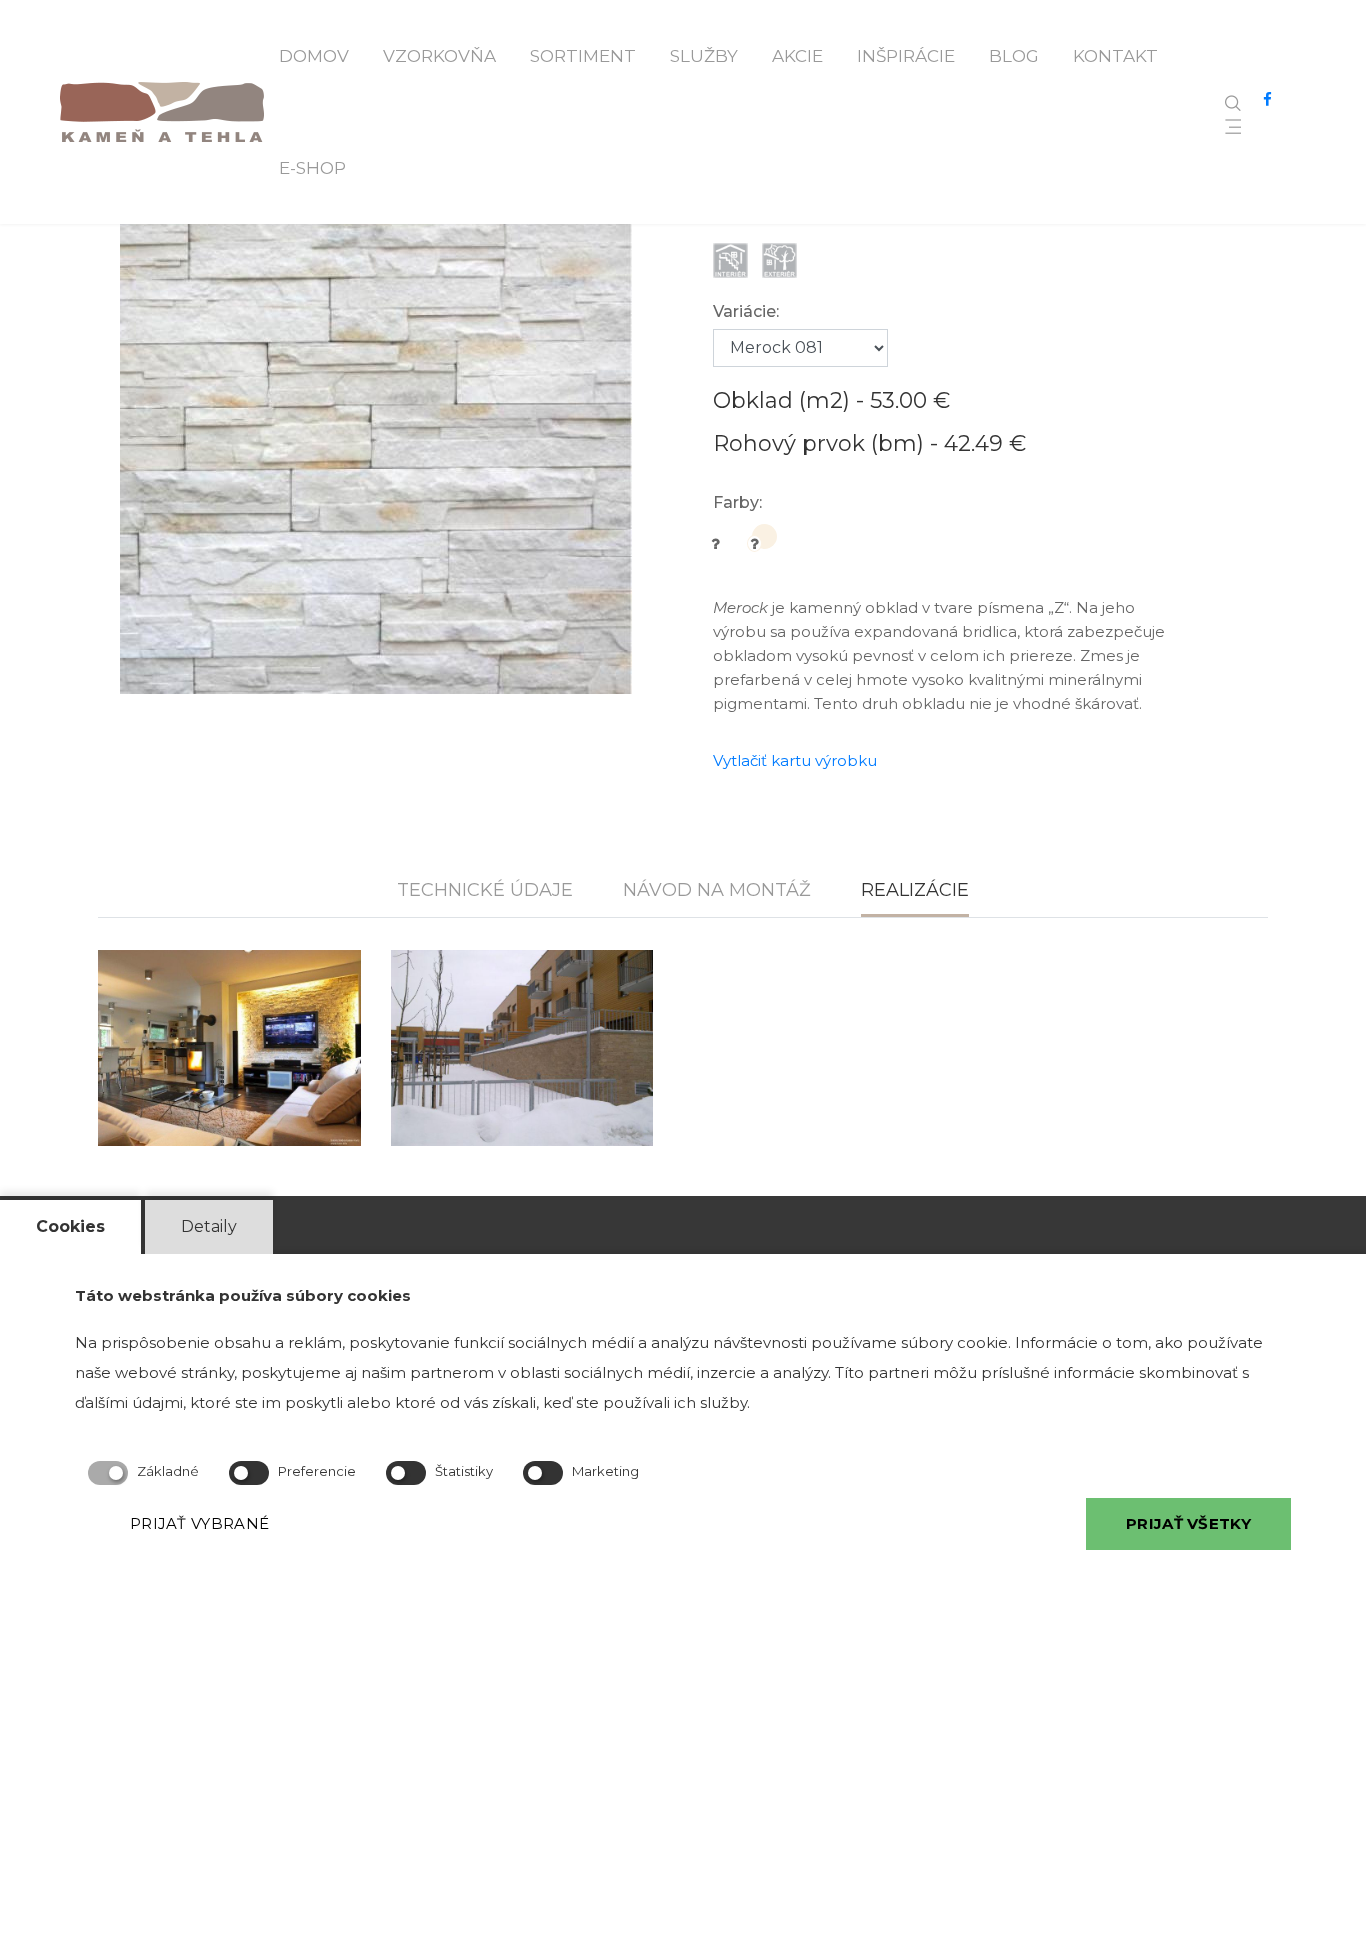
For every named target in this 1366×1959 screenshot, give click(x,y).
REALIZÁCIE (915, 890)
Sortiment (583, 56)
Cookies (70, 1226)
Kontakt (1115, 56)
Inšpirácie (906, 56)
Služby (704, 56)
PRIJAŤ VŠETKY (1188, 1523)
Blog (1014, 56)
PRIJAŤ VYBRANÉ (199, 1523)
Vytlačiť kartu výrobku (795, 760)
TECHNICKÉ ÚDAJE (485, 890)
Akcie (797, 56)
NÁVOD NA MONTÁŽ (717, 890)
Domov (314, 56)
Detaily (209, 1226)
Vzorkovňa (439, 56)
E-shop (312, 168)
